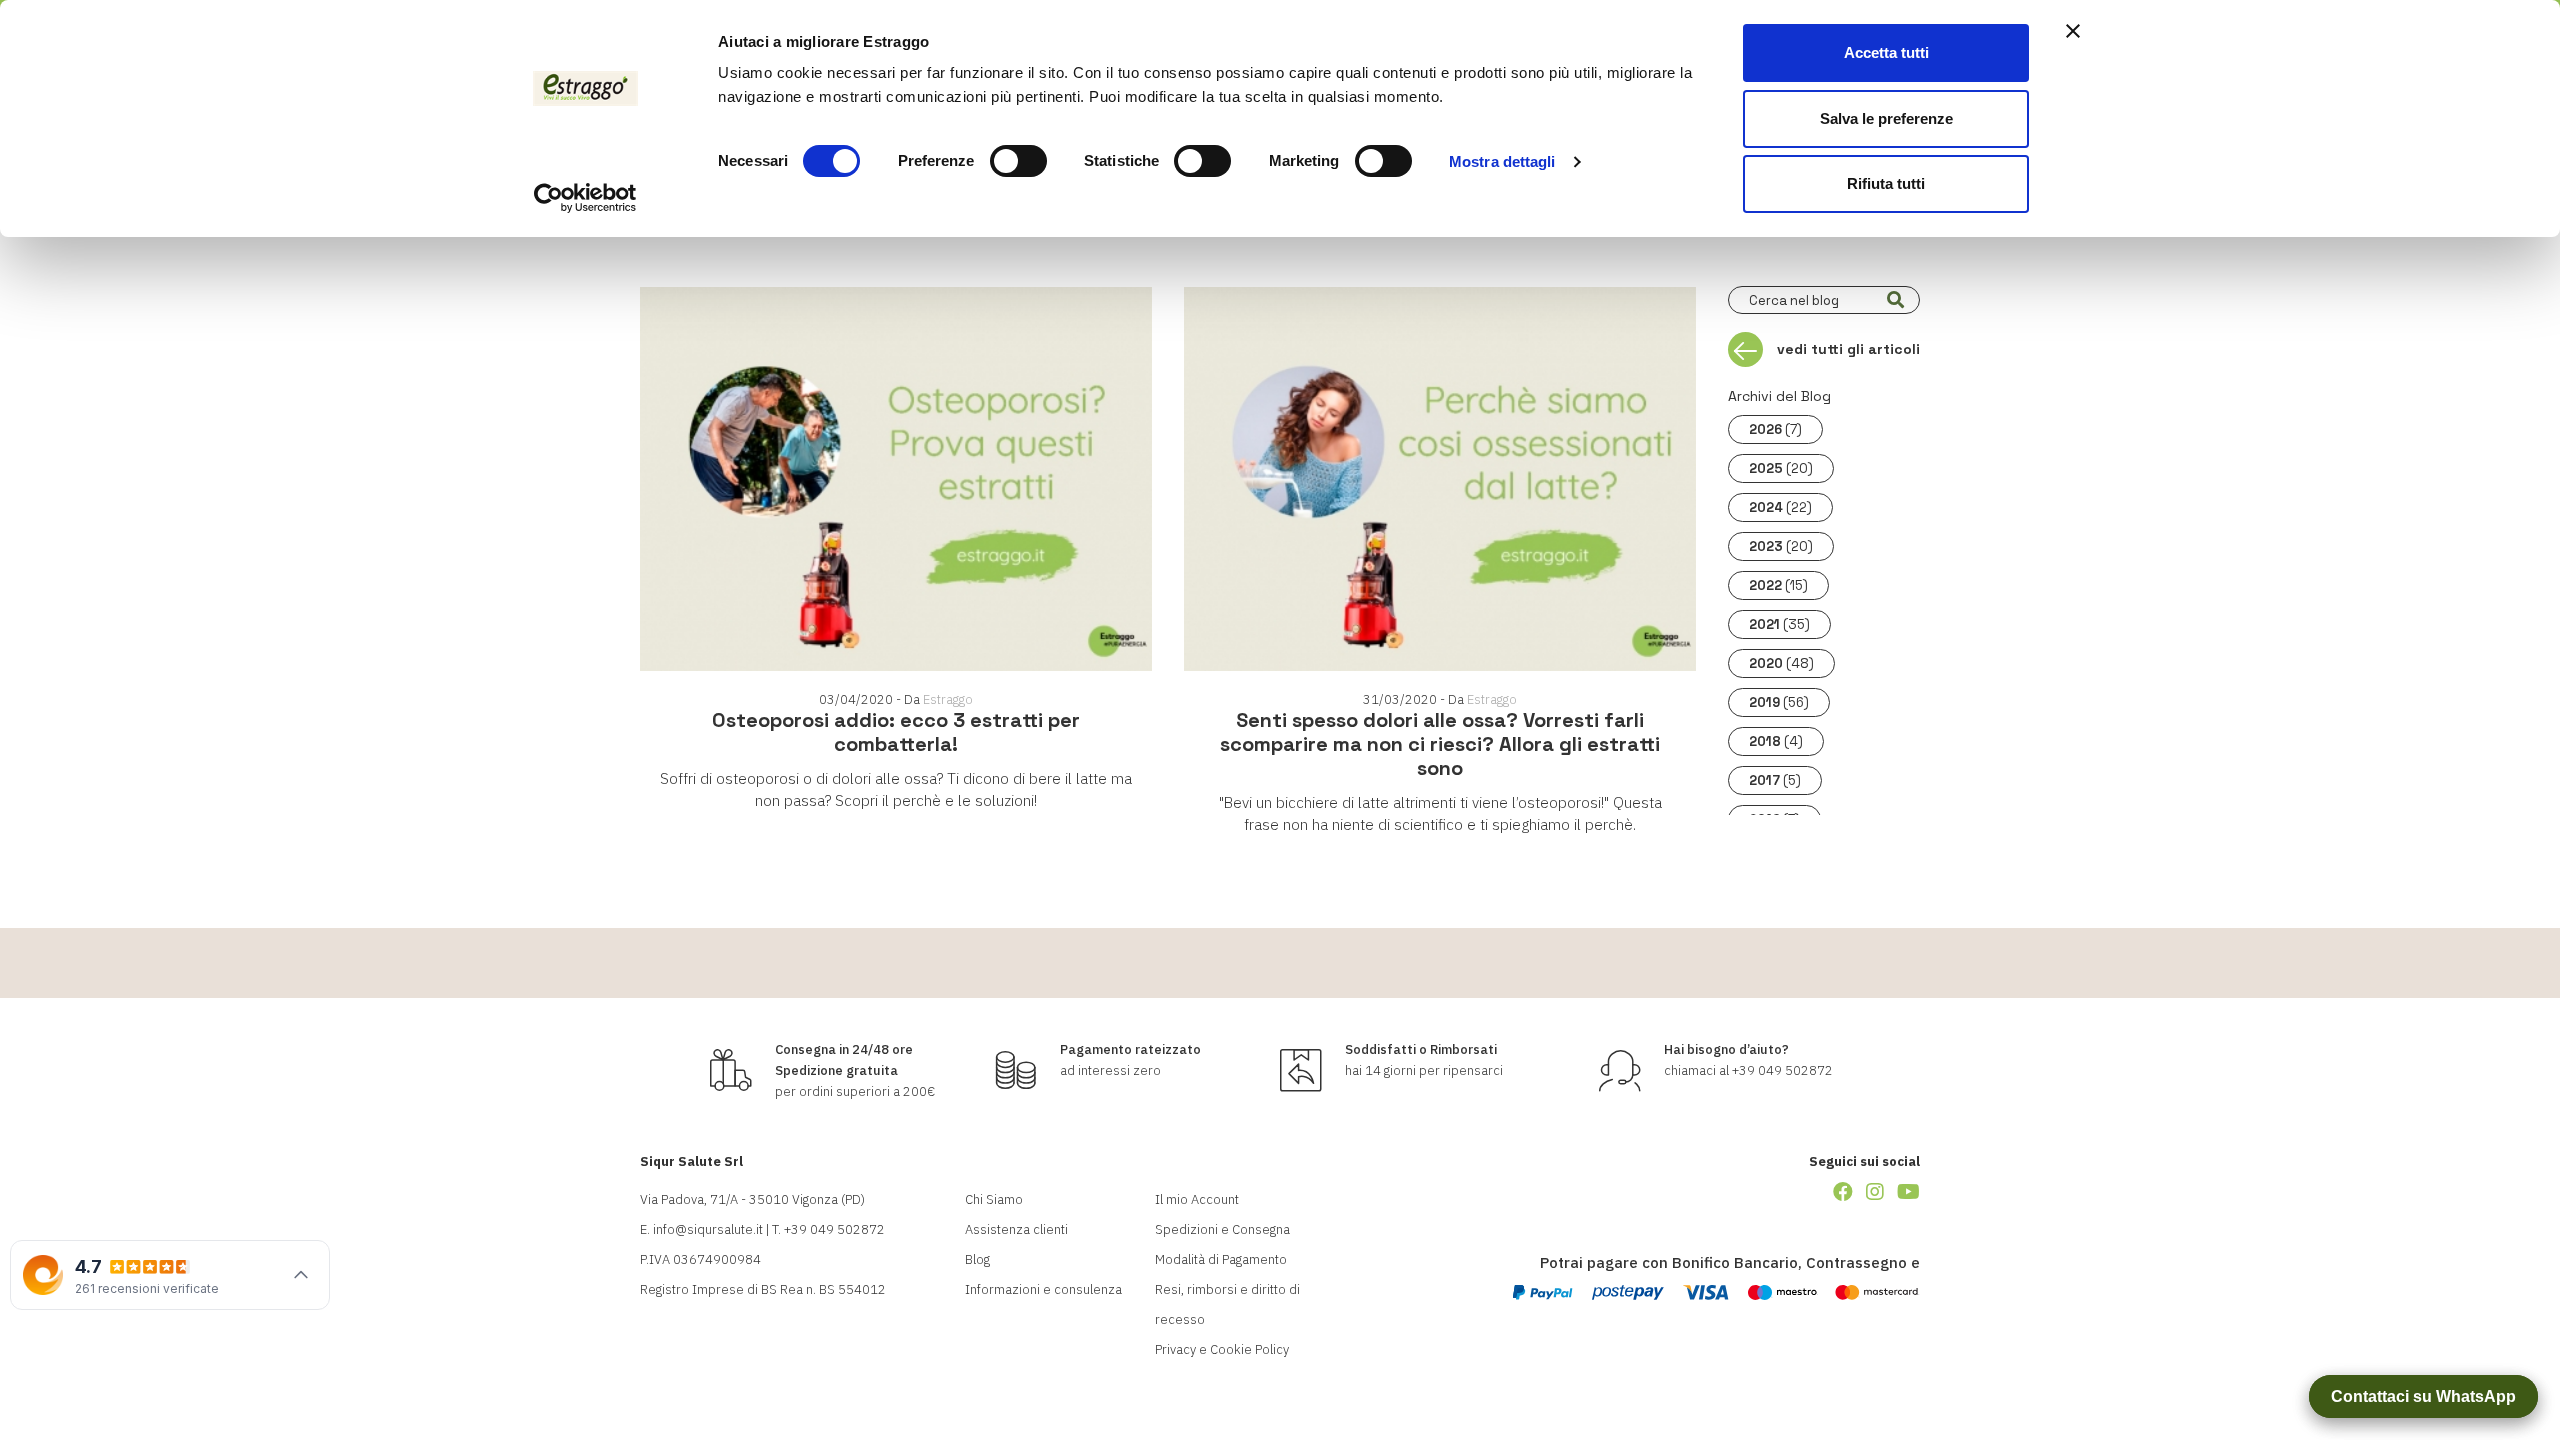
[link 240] (1843, 1191)
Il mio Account (1197, 1199)
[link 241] (1875, 1191)
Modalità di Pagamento (1221, 1259)
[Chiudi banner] (2073, 31)
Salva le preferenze (1886, 118)
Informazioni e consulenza (1043, 1289)
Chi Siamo (994, 1199)
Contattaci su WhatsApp (2423, 1396)
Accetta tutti (1886, 52)
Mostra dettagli (1502, 161)
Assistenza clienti (1016, 1229)
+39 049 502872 (1782, 1070)
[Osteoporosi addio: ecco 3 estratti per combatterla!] (896, 479)
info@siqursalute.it (708, 1229)
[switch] (1018, 161)
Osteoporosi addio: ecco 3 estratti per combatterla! (896, 732)
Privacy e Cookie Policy (1222, 1349)
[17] (1895, 300)
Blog (977, 1259)
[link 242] (1908, 1191)
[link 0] (585, 198)
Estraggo (948, 699)
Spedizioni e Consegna (1222, 1229)
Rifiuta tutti (1886, 183)
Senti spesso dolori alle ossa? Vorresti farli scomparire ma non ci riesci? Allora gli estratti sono (1440, 744)
